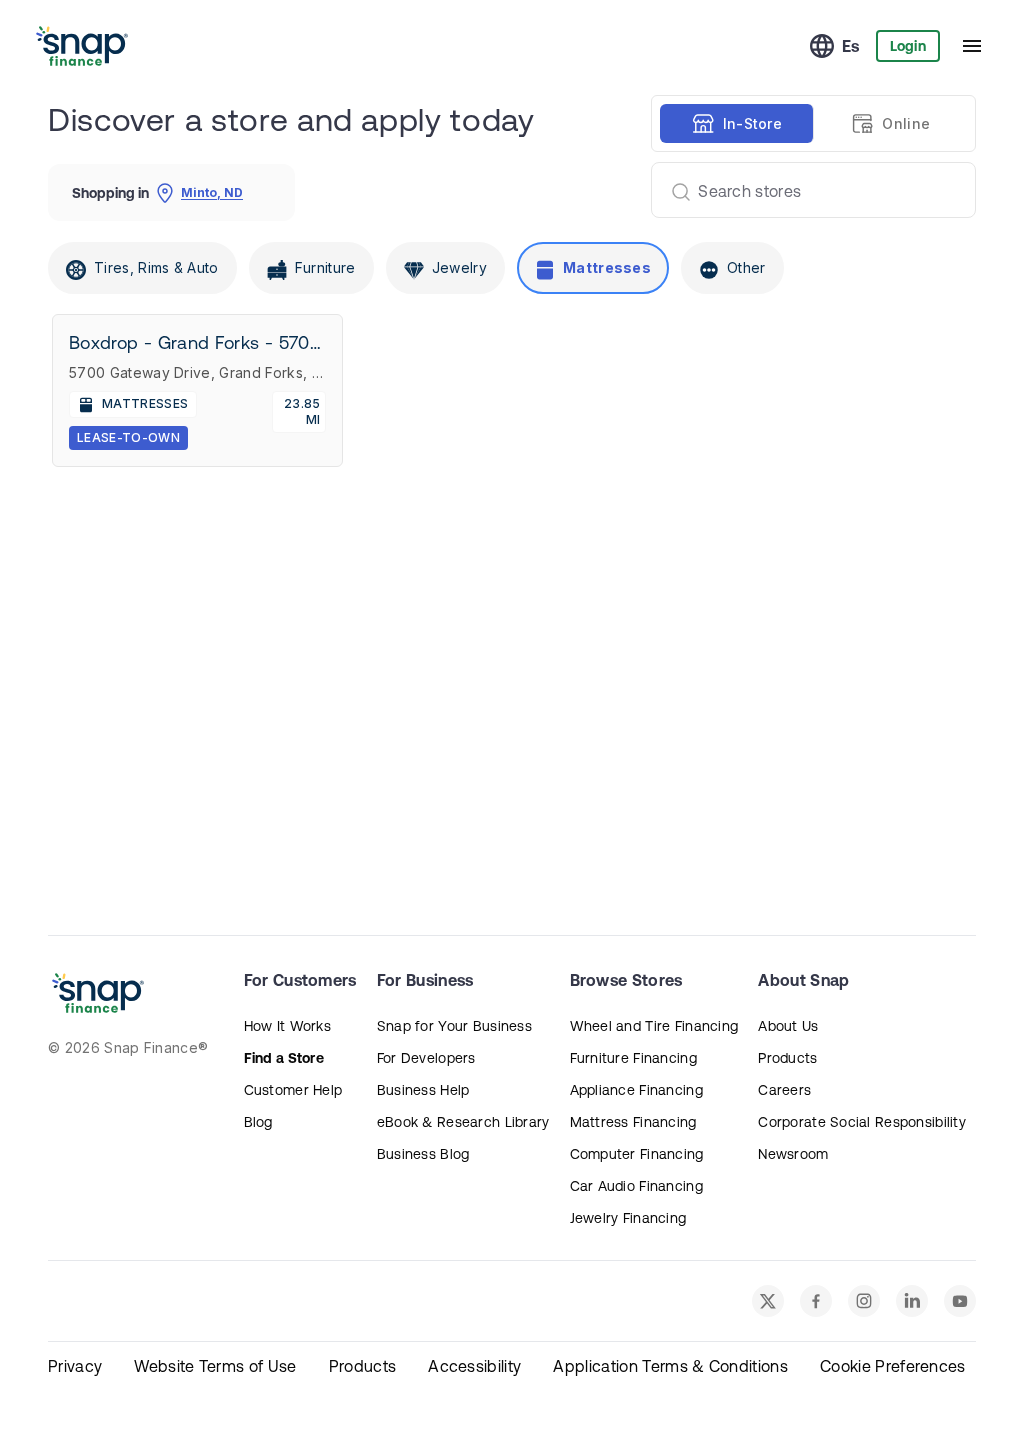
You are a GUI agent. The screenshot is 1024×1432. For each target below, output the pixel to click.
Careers (784, 1090)
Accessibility (474, 1366)
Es (851, 46)
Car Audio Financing (636, 1186)
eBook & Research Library (463, 1122)
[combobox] (805, 190)
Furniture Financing (633, 1058)
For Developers (426, 1058)
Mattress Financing (633, 1122)
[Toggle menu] (972, 46)
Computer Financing (637, 1154)
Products (787, 1058)
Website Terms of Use (215, 1366)
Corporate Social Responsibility (862, 1122)
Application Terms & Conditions (670, 1366)
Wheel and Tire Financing (654, 1026)
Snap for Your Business (454, 1026)
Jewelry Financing (628, 1218)
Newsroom (793, 1154)
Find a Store (284, 1058)
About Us (788, 1026)
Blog (258, 1122)
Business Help (423, 1090)
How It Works (287, 1026)
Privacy (75, 1366)
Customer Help (293, 1090)
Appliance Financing (636, 1090)
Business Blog (423, 1154)
